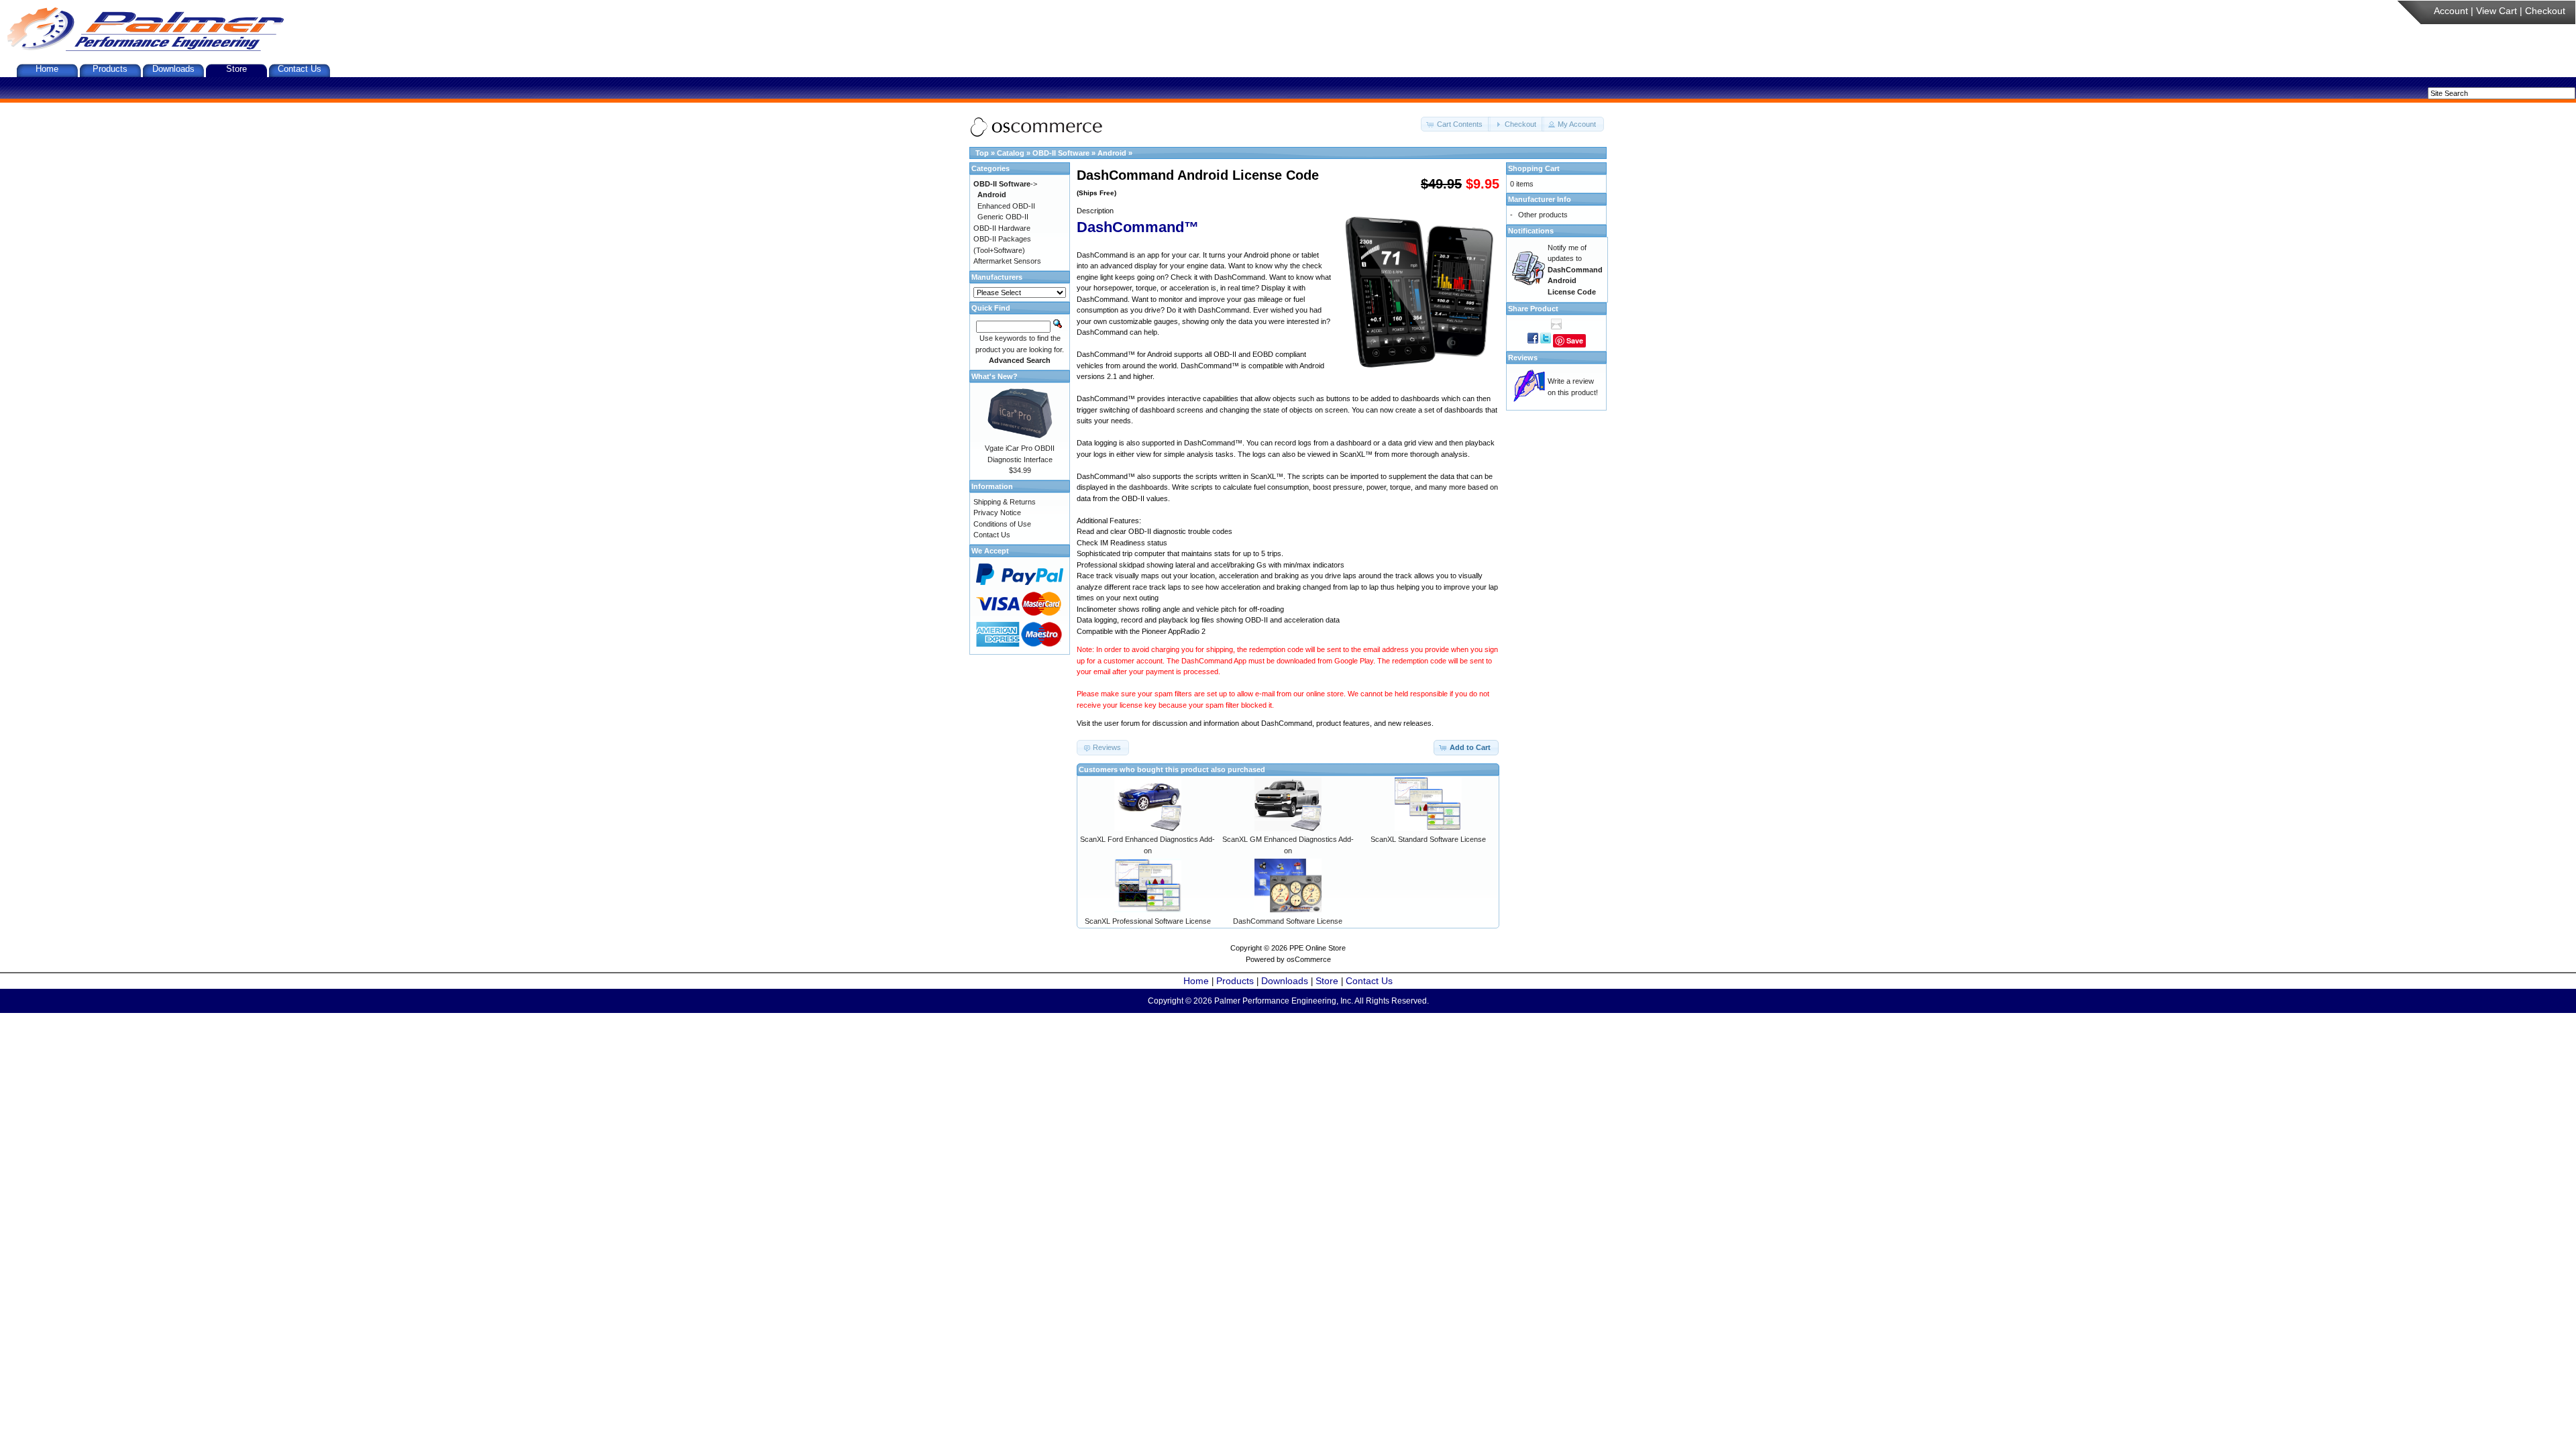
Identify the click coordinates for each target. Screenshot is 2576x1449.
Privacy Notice (997, 513)
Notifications (1531, 231)
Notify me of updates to (1575, 270)
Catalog (1011, 153)
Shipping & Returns (1005, 502)
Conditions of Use (1002, 524)
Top (982, 153)
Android (1112, 153)
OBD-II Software (1061, 153)
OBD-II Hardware (1002, 228)
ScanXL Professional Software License (1148, 921)
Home (47, 69)
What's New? (995, 376)
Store (236, 69)
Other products (1543, 215)
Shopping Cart (1534, 168)
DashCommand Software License (1288, 921)
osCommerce (1309, 959)
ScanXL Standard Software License (1428, 839)
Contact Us (300, 69)
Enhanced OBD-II (1006, 206)
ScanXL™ (1356, 454)
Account (2451, 11)
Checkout (2545, 11)
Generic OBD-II (1003, 217)
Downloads (173, 69)
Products (110, 69)
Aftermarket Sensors (1007, 261)
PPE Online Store (1318, 948)
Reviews (1523, 358)
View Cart (2497, 11)
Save (1575, 340)
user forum (1122, 723)
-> (1005, 184)
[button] (1456, 124)
